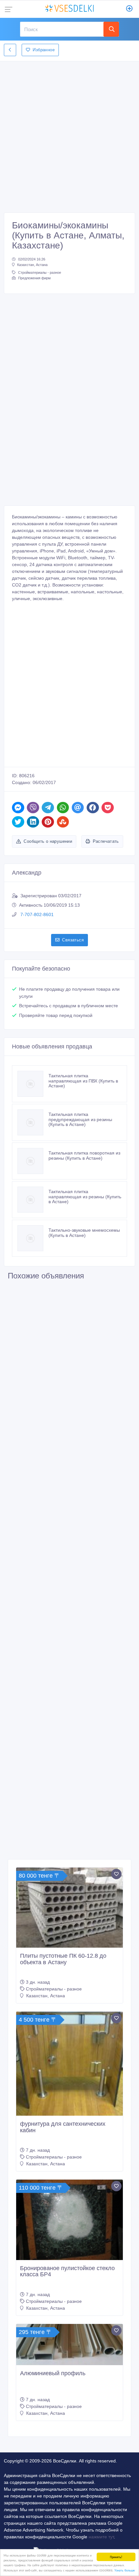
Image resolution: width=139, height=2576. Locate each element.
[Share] (18, 808)
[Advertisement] (69, 135)
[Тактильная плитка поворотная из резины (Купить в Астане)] (33, 1161)
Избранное (44, 50)
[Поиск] (111, 29)
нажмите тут (101, 2537)
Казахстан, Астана (32, 265)
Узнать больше (125, 2570)
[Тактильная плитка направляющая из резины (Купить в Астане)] (33, 1200)
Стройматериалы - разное (40, 272)
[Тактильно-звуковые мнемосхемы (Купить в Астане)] (33, 1238)
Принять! (116, 2557)
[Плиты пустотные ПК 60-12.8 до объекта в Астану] (69, 1908)
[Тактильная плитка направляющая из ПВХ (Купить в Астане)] (33, 1084)
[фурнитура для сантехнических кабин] (69, 2064)
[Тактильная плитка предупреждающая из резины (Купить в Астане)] (33, 1122)
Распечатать (106, 841)
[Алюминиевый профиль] (69, 2345)
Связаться (73, 940)
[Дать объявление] (129, 9)
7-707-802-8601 (36, 914)
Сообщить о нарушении (48, 841)
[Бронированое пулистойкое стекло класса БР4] (69, 2220)
